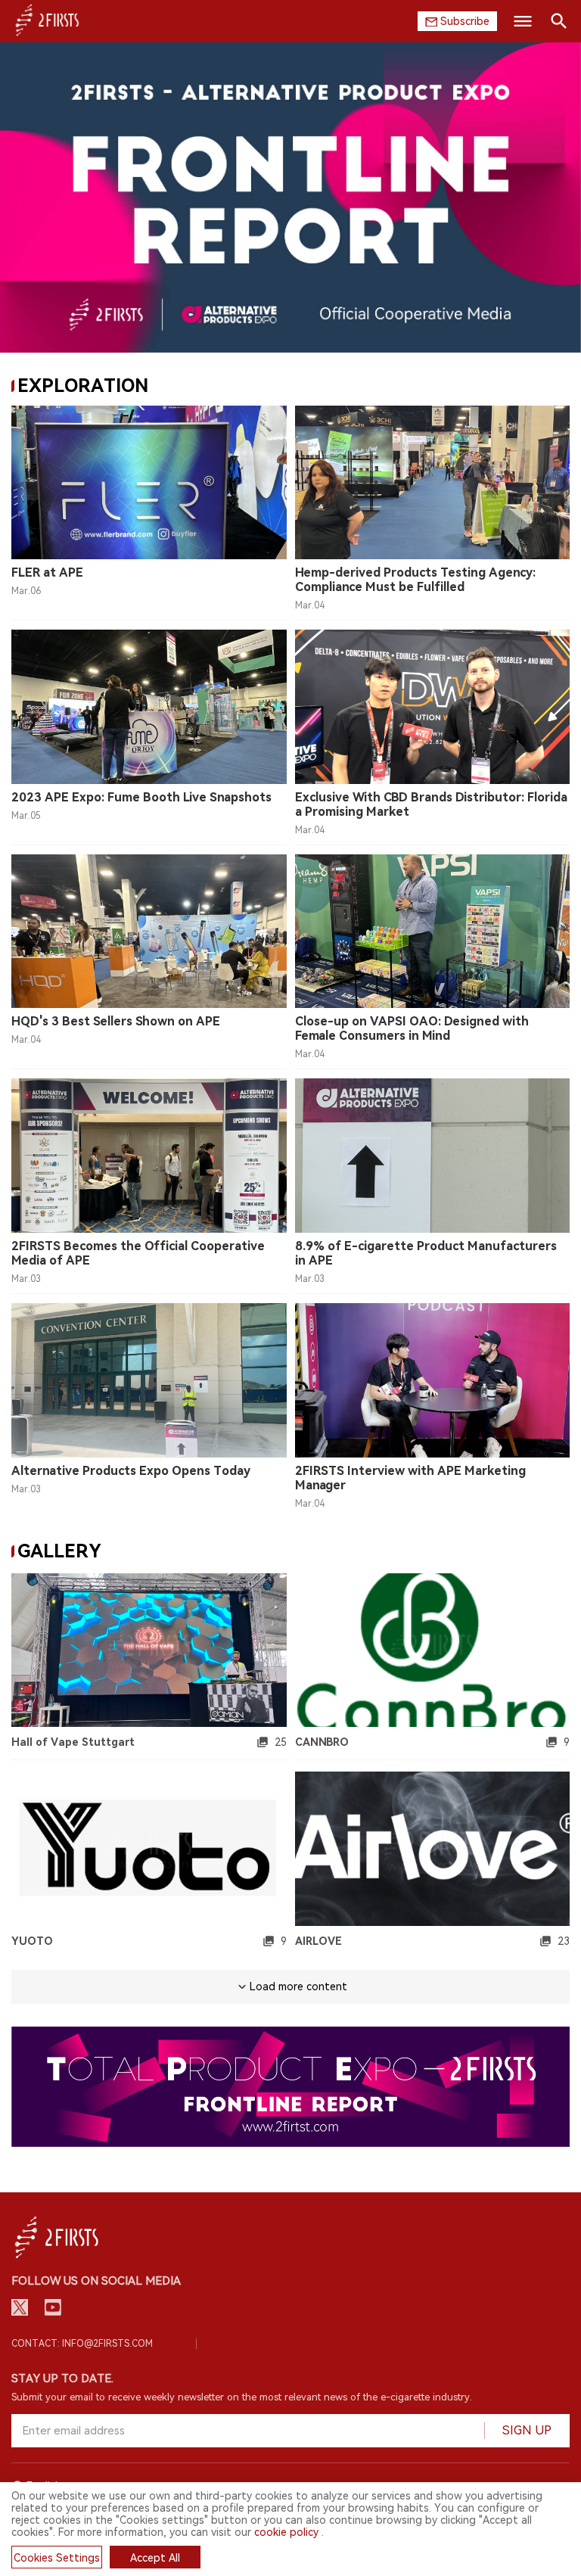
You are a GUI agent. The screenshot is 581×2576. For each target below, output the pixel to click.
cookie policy (286, 2532)
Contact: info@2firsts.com (82, 2344)
